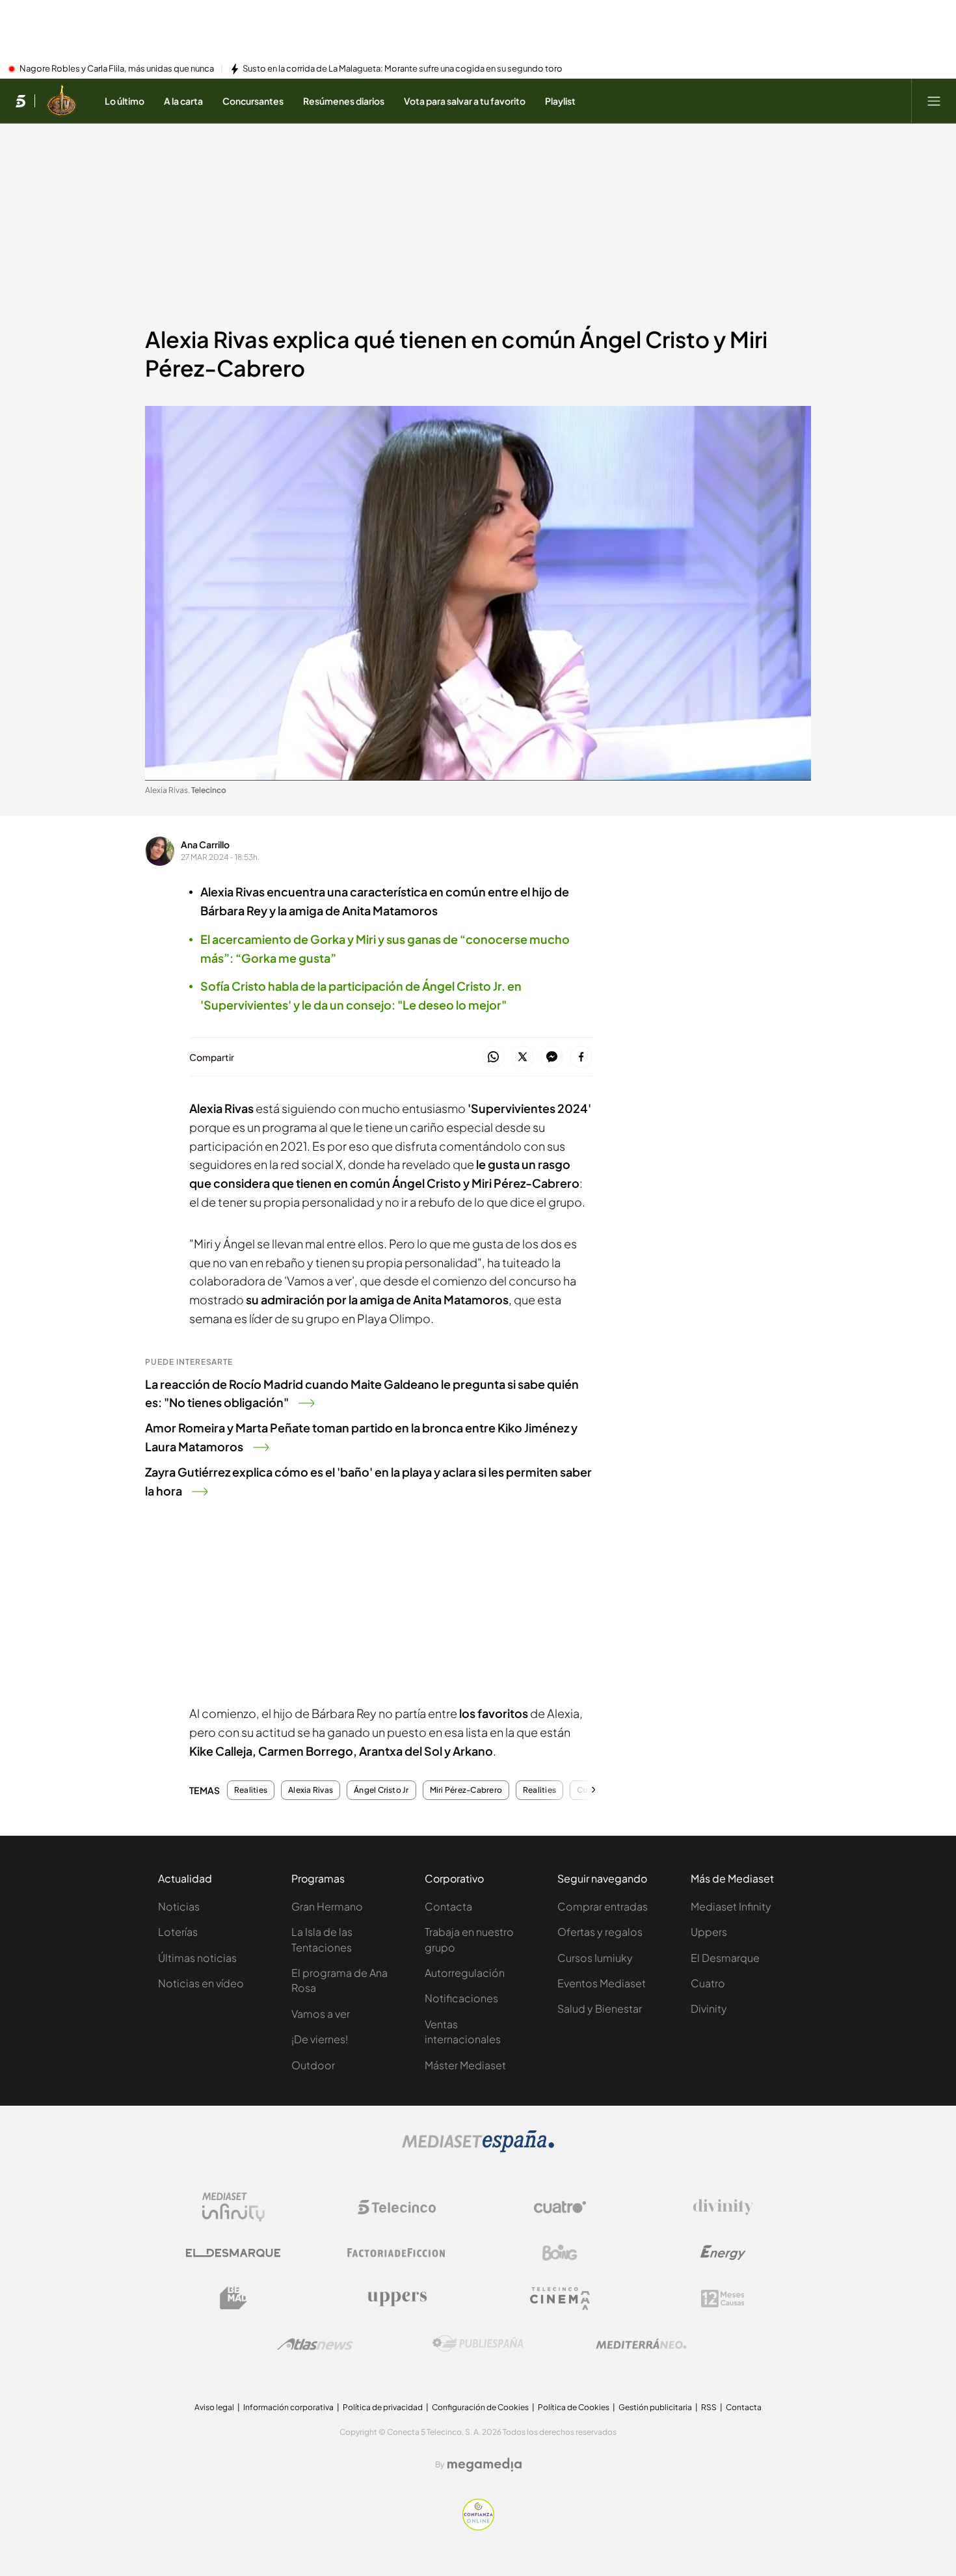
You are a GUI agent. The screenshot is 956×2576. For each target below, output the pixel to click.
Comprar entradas (603, 1906)
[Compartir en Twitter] (523, 1057)
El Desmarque (725, 1958)
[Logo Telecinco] (397, 2207)
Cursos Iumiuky (595, 1958)
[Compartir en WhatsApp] (493, 1057)
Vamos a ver (321, 2014)
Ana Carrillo (205, 844)
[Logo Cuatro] (560, 2207)
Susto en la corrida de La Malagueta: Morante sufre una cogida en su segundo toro (403, 69)
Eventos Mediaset (602, 1983)
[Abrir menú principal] (934, 101)
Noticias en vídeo (201, 1983)
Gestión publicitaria (655, 2407)
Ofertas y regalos (600, 1932)
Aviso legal (214, 2407)
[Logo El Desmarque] (233, 2253)
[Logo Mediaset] (478, 2149)
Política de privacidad (383, 2407)
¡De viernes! (320, 2039)
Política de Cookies (574, 2407)
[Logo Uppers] (397, 2298)
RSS (709, 2407)
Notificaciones (461, 1998)
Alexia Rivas (311, 1790)
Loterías (178, 1932)
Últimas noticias (197, 1958)
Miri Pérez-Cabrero (466, 1790)
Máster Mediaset (465, 2065)
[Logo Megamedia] (485, 2465)
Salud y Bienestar (600, 2008)
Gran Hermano (327, 1906)
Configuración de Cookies (480, 2407)
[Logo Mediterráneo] (641, 2344)
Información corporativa (288, 2407)
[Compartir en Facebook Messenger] (552, 1057)
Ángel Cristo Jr (381, 1790)
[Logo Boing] (560, 2253)
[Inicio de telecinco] (20, 101)
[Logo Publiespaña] (478, 2344)
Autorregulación (465, 1973)
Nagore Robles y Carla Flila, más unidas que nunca (117, 69)
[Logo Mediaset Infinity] (233, 2207)
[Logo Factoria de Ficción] (397, 2253)
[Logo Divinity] (723, 2207)
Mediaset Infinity (731, 1906)
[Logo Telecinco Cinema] (560, 2299)
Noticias (179, 1906)
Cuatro (708, 1983)
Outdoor (313, 2065)
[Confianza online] (478, 2527)
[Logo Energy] (723, 2253)
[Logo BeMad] (233, 2298)
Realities (251, 1790)
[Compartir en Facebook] (581, 1057)
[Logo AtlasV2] (315, 2344)
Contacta (448, 1906)
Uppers (709, 1932)
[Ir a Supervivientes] (61, 101)
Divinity (709, 2008)
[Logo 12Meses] (723, 2299)
